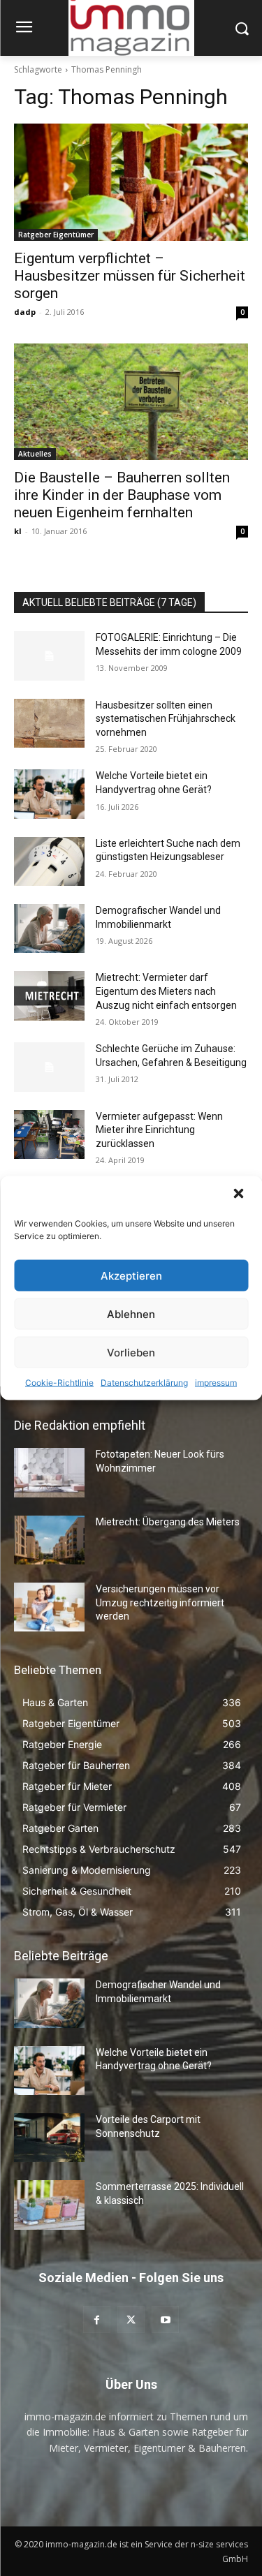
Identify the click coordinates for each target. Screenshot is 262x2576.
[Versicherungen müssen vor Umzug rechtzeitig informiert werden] (49, 1607)
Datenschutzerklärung (144, 1383)
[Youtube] (165, 2319)
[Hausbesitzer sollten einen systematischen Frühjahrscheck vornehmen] (49, 723)
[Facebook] (97, 2319)
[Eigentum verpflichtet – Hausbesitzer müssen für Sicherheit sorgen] (131, 182)
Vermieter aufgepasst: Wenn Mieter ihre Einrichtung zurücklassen (159, 1130)
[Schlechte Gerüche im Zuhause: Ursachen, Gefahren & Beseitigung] (49, 1067)
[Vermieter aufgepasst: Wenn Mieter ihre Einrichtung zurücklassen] (49, 1134)
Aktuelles (35, 454)
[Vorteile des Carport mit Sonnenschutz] (49, 2138)
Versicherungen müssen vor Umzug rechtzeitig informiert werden (160, 1602)
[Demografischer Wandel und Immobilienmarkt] (49, 928)
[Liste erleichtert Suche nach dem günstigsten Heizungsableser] (49, 861)
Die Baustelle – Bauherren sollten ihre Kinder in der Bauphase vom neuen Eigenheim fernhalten (122, 495)
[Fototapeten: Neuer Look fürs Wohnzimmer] (49, 1472)
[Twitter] (131, 2319)
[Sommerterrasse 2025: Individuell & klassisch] (49, 2205)
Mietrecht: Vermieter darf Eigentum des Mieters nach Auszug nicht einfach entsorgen (166, 991)
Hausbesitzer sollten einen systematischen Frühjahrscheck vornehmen (166, 719)
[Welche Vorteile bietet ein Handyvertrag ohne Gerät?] (49, 794)
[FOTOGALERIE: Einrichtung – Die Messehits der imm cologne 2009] (49, 656)
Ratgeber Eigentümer (56, 235)
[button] (240, 1195)
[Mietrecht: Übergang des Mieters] (49, 1540)
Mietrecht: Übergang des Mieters (168, 1522)
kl (18, 531)
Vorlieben (131, 1352)
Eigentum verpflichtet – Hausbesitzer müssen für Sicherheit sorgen (130, 276)
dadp (25, 312)
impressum (216, 1383)
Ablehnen (131, 1313)
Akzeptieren (131, 1275)
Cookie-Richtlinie (59, 1383)
